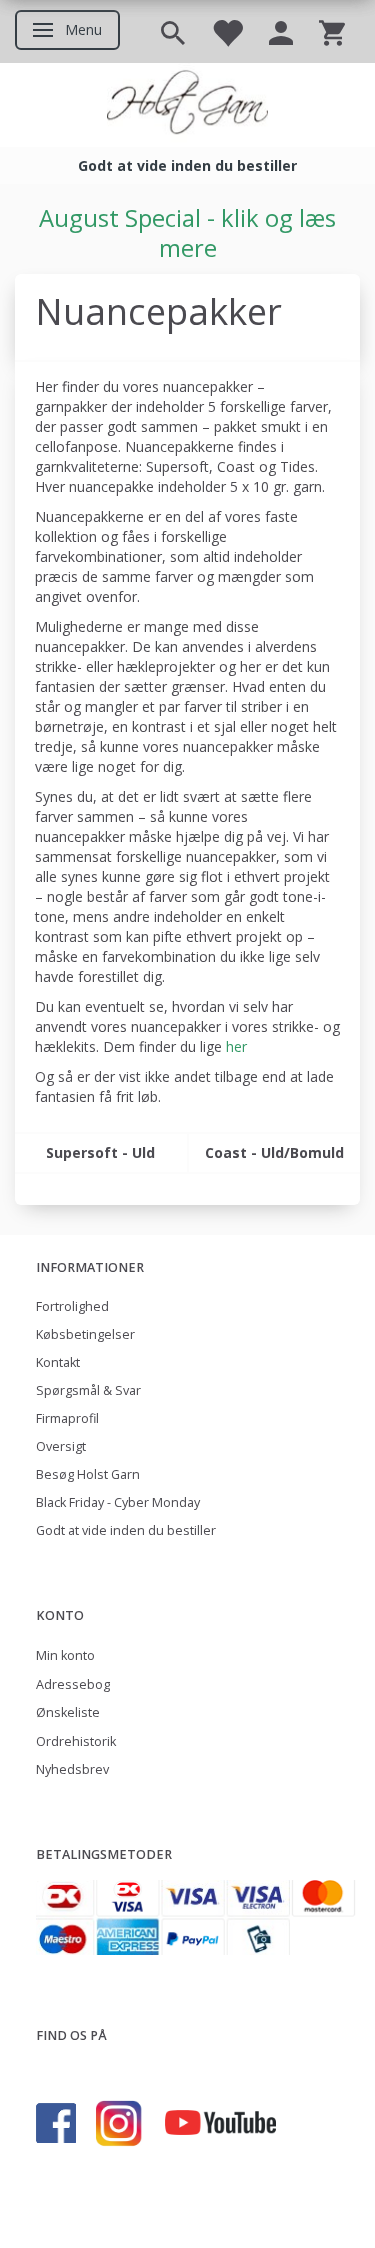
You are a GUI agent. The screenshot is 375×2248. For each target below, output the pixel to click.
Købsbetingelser (85, 1334)
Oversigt (61, 1446)
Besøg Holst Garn (88, 1474)
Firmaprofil (67, 1418)
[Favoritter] (227, 31)
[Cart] (332, 31)
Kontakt (58, 1362)
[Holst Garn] (187, 105)
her (236, 1046)
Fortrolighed (72, 1306)
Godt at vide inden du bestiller (126, 1530)
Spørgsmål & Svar (88, 1390)
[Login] (281, 31)
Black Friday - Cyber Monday (118, 1502)
